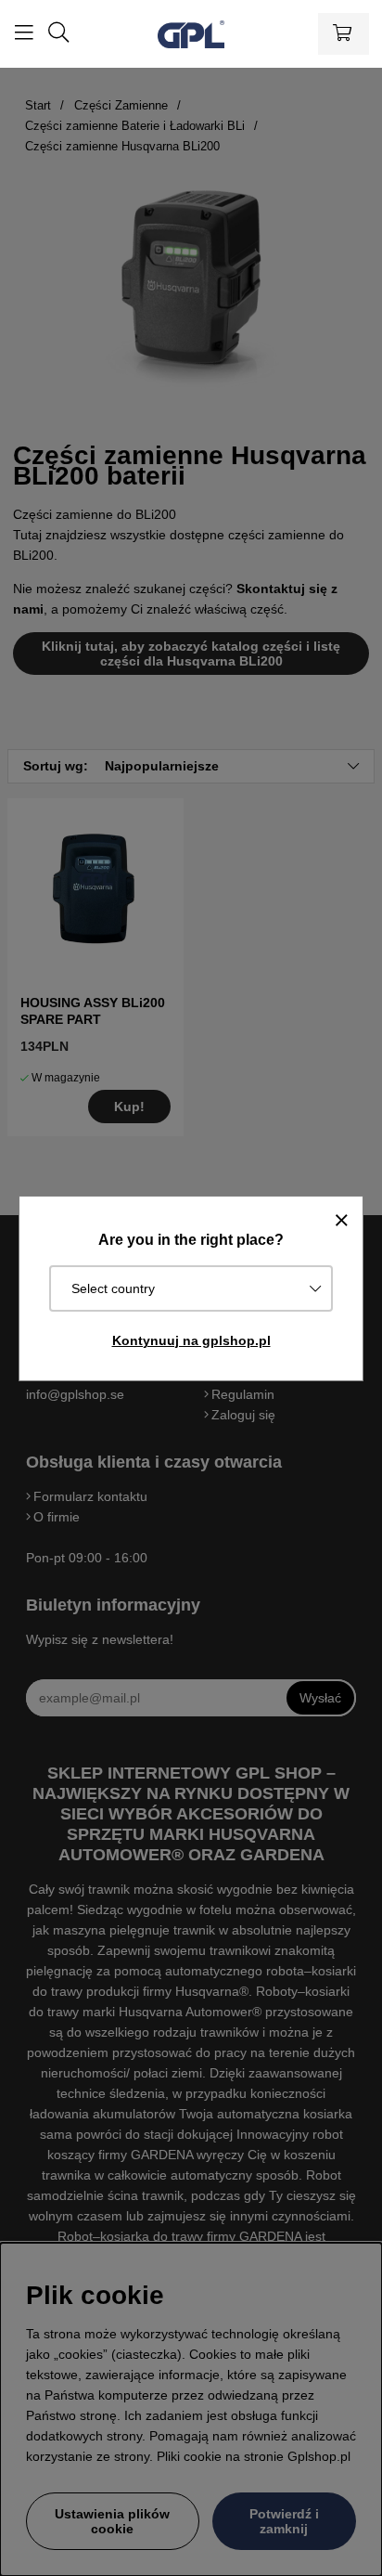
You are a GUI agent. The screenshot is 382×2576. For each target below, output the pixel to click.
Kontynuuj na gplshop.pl (191, 1340)
